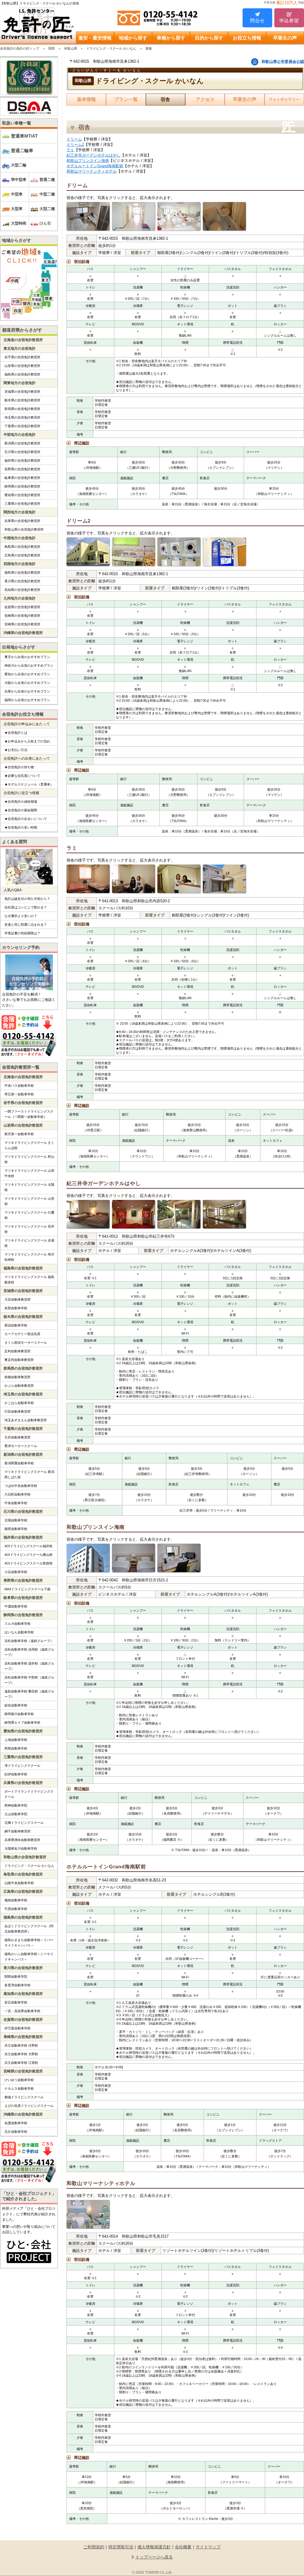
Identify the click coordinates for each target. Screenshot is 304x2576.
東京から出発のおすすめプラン (27, 657)
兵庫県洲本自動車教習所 (22, 1840)
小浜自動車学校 (16, 1572)
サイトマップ (208, 2547)
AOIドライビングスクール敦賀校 (28, 1563)
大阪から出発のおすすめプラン (27, 683)
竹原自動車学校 (16, 1909)
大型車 (17, 209)
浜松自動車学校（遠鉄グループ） (29, 1641)
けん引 (45, 223)
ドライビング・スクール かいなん (111, 48)
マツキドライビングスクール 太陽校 (29, 1187)
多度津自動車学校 (18, 1985)
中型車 (17, 194)
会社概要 (183, 2547)
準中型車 (19, 180)
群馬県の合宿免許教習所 (22, 409)
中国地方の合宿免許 (20, 538)
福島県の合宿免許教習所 (22, 374)
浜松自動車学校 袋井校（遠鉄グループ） (29, 1666)
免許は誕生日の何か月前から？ (27, 899)
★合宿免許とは (16, 733)
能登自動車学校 (16, 1529)
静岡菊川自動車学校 (19, 1714)
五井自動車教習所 (18, 1437)
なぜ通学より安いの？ (21, 916)
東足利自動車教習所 (19, 1360)
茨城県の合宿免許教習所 (22, 392)
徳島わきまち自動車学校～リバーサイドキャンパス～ (29, 1943)
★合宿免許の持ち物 (19, 767)
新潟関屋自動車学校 (19, 1463)
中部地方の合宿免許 (20, 435)
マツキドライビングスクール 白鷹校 (29, 1215)
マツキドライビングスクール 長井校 (29, 1229)
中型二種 (47, 194)
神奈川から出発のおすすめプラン (29, 665)
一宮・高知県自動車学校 (22, 2011)
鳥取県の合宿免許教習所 (22, 547)
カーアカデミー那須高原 (22, 1334)
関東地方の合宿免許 (20, 383)
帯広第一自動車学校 (19, 1094)
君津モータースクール (21, 1446)
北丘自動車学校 (16, 2132)
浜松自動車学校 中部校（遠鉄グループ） (29, 1680)
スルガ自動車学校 (18, 1624)
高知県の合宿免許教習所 (22, 590)
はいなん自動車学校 (19, 1632)
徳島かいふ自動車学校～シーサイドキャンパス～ (29, 1957)
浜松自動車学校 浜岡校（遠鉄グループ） (29, 1652)
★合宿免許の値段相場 (21, 802)
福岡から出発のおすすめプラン (27, 700)
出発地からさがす (19, 647)
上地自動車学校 (16, 1740)
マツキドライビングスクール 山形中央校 (29, 1173)
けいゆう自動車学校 (19, 2080)
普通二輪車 (22, 150)
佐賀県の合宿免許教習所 (22, 607)
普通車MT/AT (24, 136)
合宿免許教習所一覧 (21, 1067)
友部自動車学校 (16, 1308)
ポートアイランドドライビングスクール (29, 1794)
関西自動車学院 (16, 1976)
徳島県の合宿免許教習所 (22, 572)
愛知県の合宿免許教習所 (22, 495)
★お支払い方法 (16, 750)
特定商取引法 (121, 2547)
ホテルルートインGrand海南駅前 (95, 166)
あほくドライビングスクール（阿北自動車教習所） (29, 1929)
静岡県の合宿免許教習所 (22, 486)
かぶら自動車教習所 (19, 1386)
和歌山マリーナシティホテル (92, 171)
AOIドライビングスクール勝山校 (28, 1555)
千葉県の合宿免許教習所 (22, 426)
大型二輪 (19, 165)
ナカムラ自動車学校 (19, 2088)
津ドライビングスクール (22, 1766)
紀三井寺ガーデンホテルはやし (94, 155)
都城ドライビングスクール (24, 2097)
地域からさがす (17, 240)
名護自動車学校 (16, 2123)
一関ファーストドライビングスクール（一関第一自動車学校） (29, 1114)
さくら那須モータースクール (26, 1343)
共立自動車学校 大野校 (21, 2054)
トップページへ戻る (154, 2557)
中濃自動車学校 (16, 1606)
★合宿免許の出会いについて (26, 819)
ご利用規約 (94, 2547)
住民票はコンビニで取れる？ (26, 907)
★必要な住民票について (22, 776)
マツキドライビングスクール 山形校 (29, 1201)
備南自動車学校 (16, 1900)
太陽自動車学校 (16, 1520)
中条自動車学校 (16, 1503)
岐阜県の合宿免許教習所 (22, 478)
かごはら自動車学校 (19, 1403)
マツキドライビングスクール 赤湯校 (29, 1243)
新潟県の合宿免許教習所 (22, 443)
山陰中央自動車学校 (19, 1883)
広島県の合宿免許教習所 (22, 555)
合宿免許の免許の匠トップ (20, 48)
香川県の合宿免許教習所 (22, 581)
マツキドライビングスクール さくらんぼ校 (29, 1145)
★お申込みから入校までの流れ (27, 741)
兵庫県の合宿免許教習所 (22, 521)
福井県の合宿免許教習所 (22, 460)
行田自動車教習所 (18, 1411)
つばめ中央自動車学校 (21, 1486)
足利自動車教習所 (18, 1351)
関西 (52, 48)
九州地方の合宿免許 (20, 598)
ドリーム (74, 139)
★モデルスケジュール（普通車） (29, 784)
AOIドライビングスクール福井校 (28, 1546)
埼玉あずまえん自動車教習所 (26, 1420)
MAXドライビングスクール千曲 (27, 1589)
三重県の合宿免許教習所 (22, 504)
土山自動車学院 (16, 1814)
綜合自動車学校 (16, 1705)
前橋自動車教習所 (18, 1377)
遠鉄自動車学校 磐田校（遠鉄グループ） (29, 1694)
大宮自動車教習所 (18, 1299)
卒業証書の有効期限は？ (22, 933)
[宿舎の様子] (88, 217)
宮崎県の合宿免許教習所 (22, 624)
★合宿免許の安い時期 (21, 827)
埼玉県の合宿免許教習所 (22, 417)
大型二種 (47, 209)
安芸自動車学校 (16, 2002)
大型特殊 (19, 223)
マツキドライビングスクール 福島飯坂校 (29, 1280)
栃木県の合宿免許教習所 (22, 400)
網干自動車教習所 (18, 1831)
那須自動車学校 (16, 1325)
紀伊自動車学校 (16, 1774)
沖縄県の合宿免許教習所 (23, 633)
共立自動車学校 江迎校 (21, 2063)
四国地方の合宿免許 (20, 564)
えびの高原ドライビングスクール (29, 2106)
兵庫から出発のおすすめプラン (27, 691)
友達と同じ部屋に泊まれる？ (26, 925)
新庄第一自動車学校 (19, 1134)
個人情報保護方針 (154, 2547)
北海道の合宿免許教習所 (23, 340)
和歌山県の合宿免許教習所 (24, 529)
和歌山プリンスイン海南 (88, 161)
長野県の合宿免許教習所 (22, 469)
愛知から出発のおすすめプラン (27, 674)
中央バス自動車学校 (19, 1086)
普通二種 (47, 180)
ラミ (70, 150)
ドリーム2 (75, 145)
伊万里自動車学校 (18, 2028)
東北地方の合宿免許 (20, 348)
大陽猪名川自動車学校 (21, 1848)
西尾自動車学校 (16, 1748)
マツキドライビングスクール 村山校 (29, 1159)
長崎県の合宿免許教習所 (22, 616)
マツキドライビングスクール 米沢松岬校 (29, 1257)
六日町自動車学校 (18, 1494)
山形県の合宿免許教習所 (22, 366)
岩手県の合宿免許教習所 (22, 357)
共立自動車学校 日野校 (21, 2045)
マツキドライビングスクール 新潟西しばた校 (29, 1474)
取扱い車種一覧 (17, 123)
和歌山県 (71, 48)
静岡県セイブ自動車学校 (22, 1722)
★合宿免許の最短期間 (21, 810)
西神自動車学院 (16, 1805)
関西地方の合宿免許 (20, 512)
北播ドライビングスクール (24, 1823)
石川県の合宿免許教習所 (22, 452)
